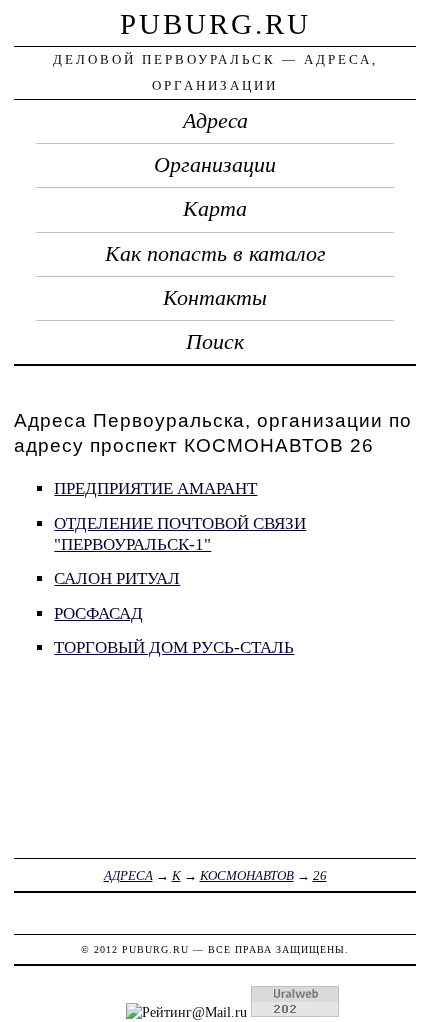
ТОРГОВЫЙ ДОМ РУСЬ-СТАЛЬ (174, 647)
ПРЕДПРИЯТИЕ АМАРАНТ (155, 488)
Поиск (215, 342)
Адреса (215, 121)
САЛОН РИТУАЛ (117, 578)
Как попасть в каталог (215, 254)
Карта (215, 209)
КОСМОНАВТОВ (247, 875)
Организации (215, 165)
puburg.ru (215, 24)
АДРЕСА (128, 875)
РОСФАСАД (98, 613)
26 (320, 875)
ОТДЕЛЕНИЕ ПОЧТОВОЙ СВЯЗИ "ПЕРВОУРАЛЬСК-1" (180, 534)
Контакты (215, 298)
